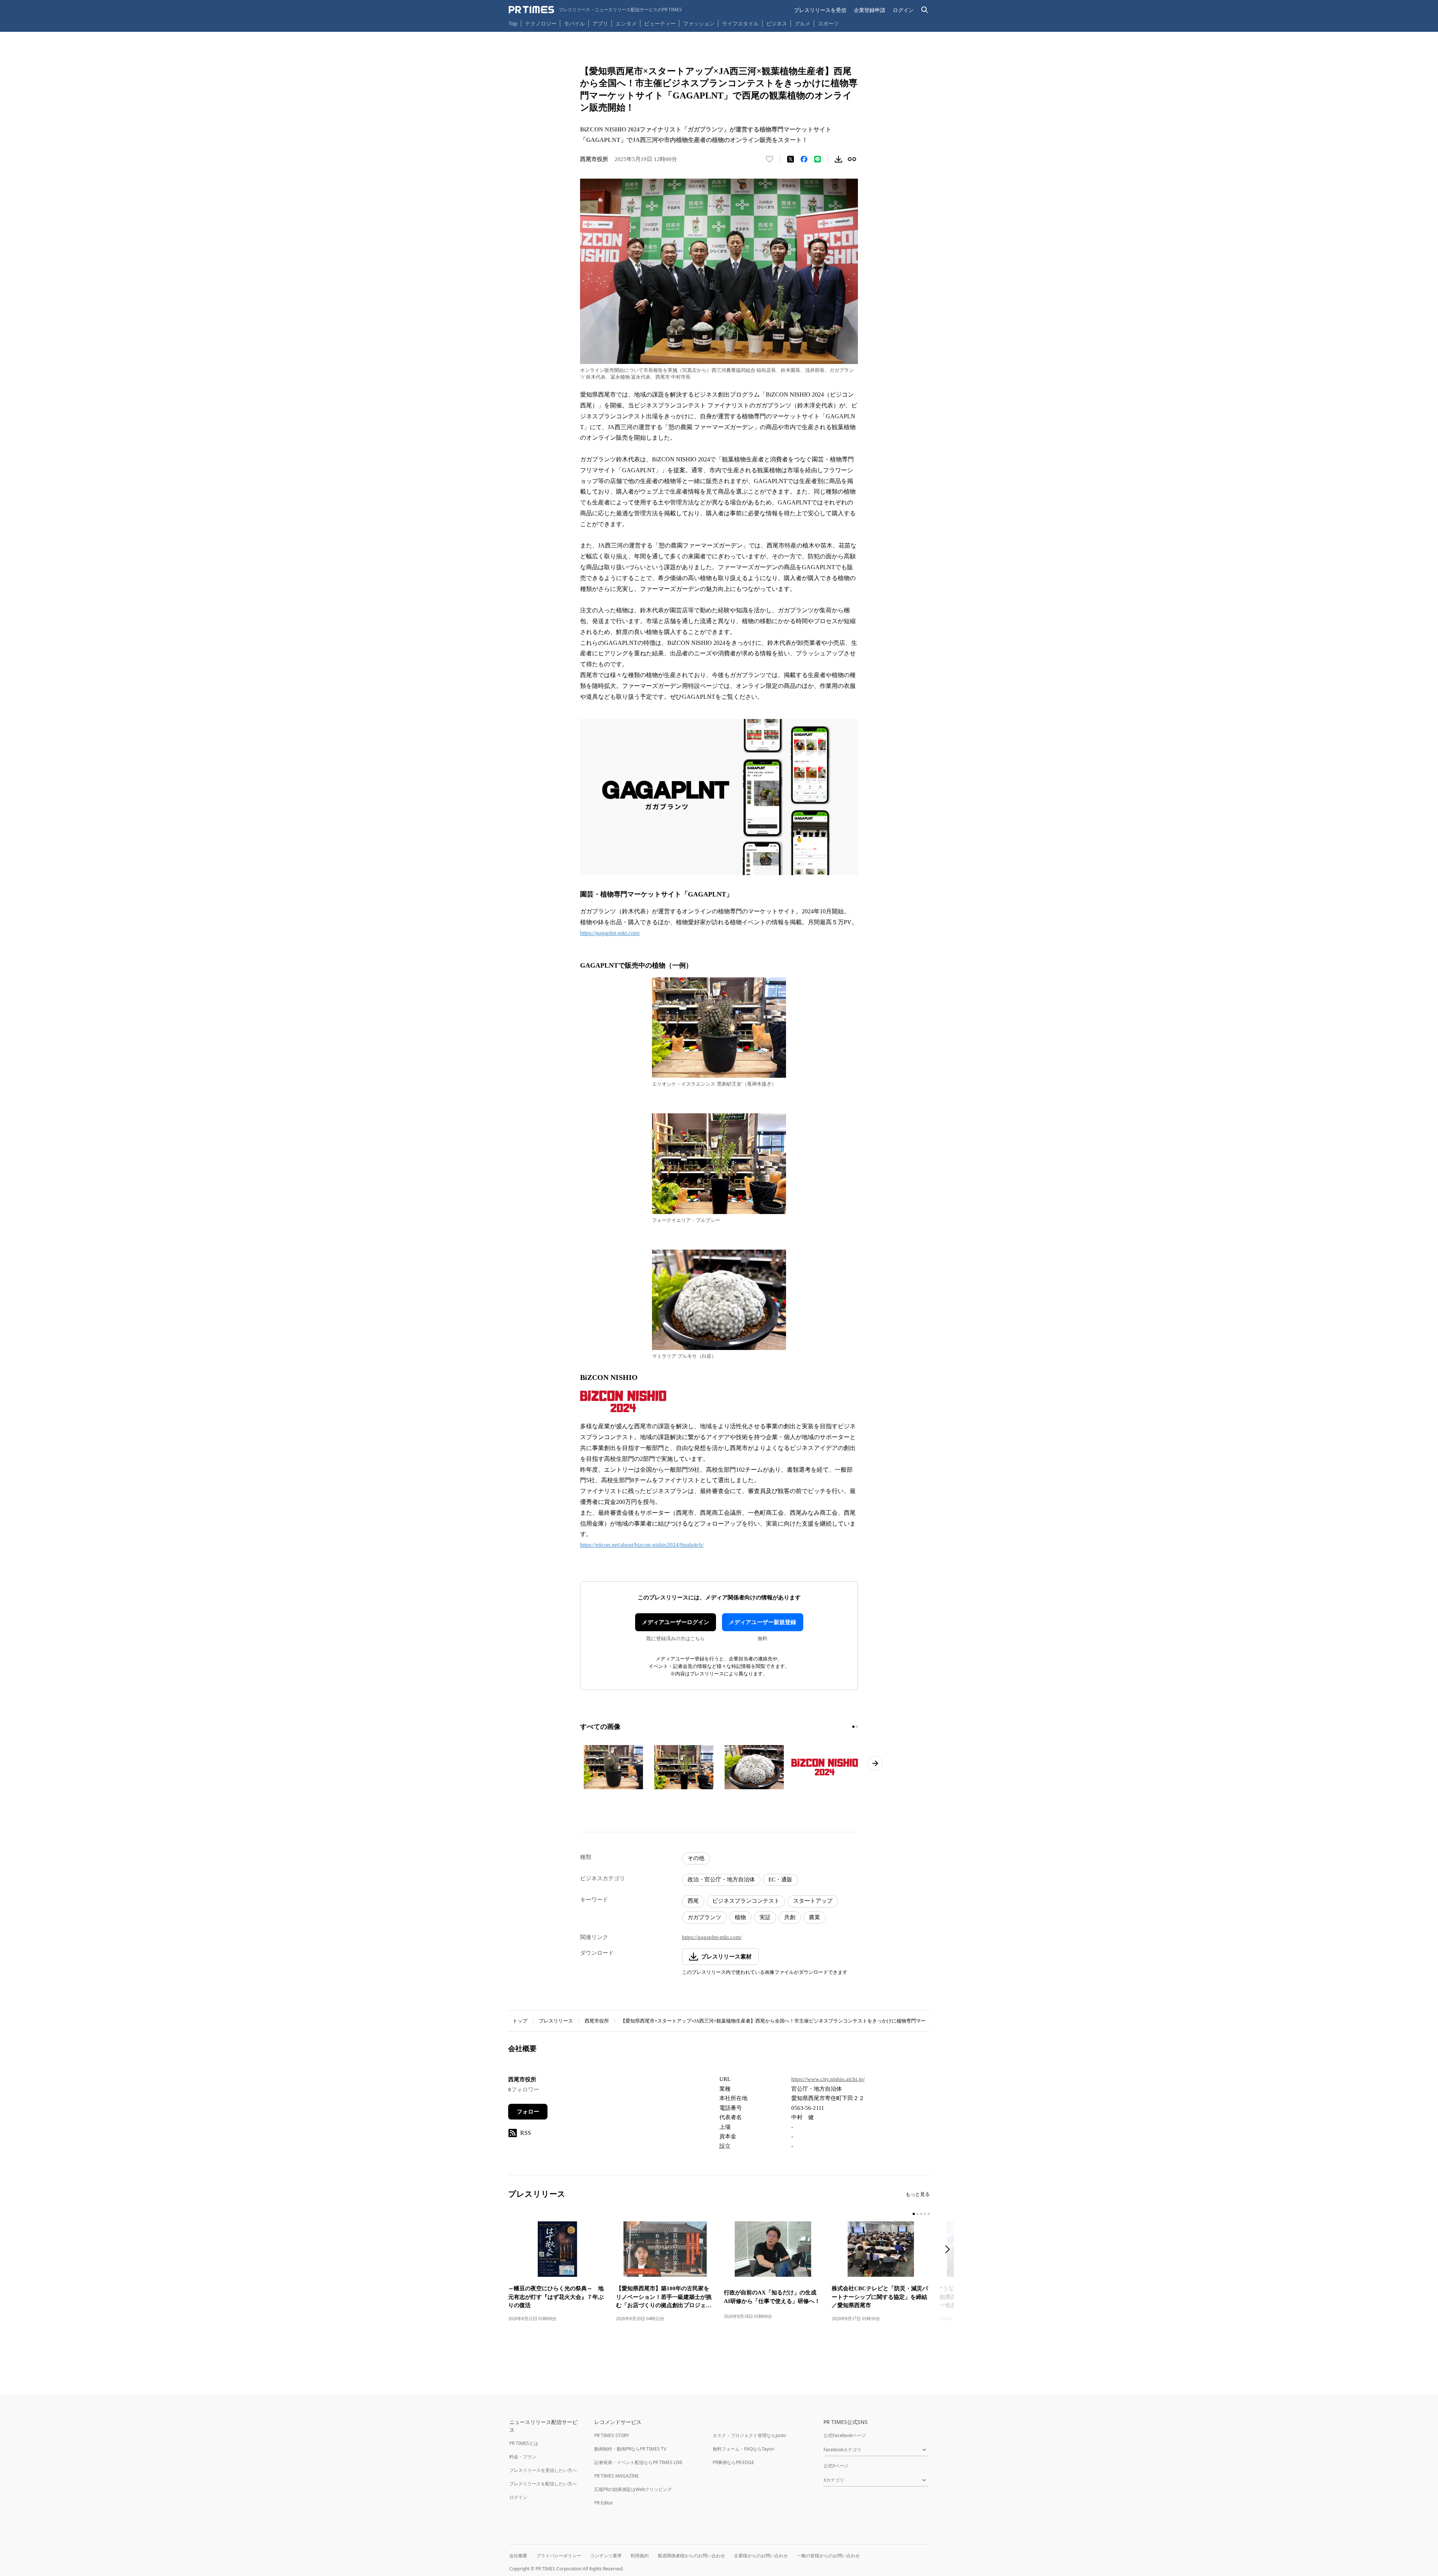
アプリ (600, 23)
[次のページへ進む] (875, 1763)
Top (513, 23)
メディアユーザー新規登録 (762, 1622)
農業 (814, 1917)
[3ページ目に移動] (921, 2214)
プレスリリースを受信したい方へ (543, 2470)
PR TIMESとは (524, 2443)
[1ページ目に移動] (853, 1727)
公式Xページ (836, 2466)
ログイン (903, 10)
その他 (696, 1858)
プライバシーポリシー (559, 2556)
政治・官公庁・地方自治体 (721, 1879)
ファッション (699, 23)
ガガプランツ (704, 1917)
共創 (790, 1917)
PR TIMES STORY (612, 2435)
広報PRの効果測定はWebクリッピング (633, 2489)
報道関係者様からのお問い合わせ (691, 2556)
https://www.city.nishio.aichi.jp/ (828, 2079)
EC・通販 (780, 1879)
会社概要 (518, 2556)
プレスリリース (556, 2021)
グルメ (803, 23)
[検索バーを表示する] (925, 10)
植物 (740, 1917)
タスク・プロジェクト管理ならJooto (749, 2435)
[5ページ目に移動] (929, 2214)
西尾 (693, 1901)
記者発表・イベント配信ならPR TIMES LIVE (638, 2462)
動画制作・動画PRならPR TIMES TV (630, 2449)
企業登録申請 (870, 10)
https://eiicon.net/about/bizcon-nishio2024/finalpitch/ (642, 1545)
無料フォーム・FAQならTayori (744, 2449)
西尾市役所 (597, 2021)
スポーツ (828, 23)
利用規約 (640, 2556)
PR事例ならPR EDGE (733, 2462)
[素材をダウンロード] (838, 159)
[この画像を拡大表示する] (613, 1767)
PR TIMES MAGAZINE (617, 2476)
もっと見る (918, 2194)
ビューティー (660, 23)
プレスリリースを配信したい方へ (543, 2484)
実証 (765, 1917)
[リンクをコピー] (852, 159)
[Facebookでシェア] (804, 159)
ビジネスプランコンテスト (746, 1901)
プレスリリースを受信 (820, 10)
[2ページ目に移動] (857, 1727)
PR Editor (604, 2503)
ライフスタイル (740, 23)
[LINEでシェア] (817, 159)
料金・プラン (523, 2457)
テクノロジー (541, 23)
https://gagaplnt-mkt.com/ (610, 933)
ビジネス (777, 23)
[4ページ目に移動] (925, 2214)
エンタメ (626, 23)
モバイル (574, 23)
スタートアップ (813, 1901)
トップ (520, 2021)
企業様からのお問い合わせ (761, 2556)
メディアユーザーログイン (676, 1622)
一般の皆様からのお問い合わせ (828, 2556)
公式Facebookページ (845, 2435)
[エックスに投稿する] (791, 159)
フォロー (528, 2112)
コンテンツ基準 (606, 2556)
